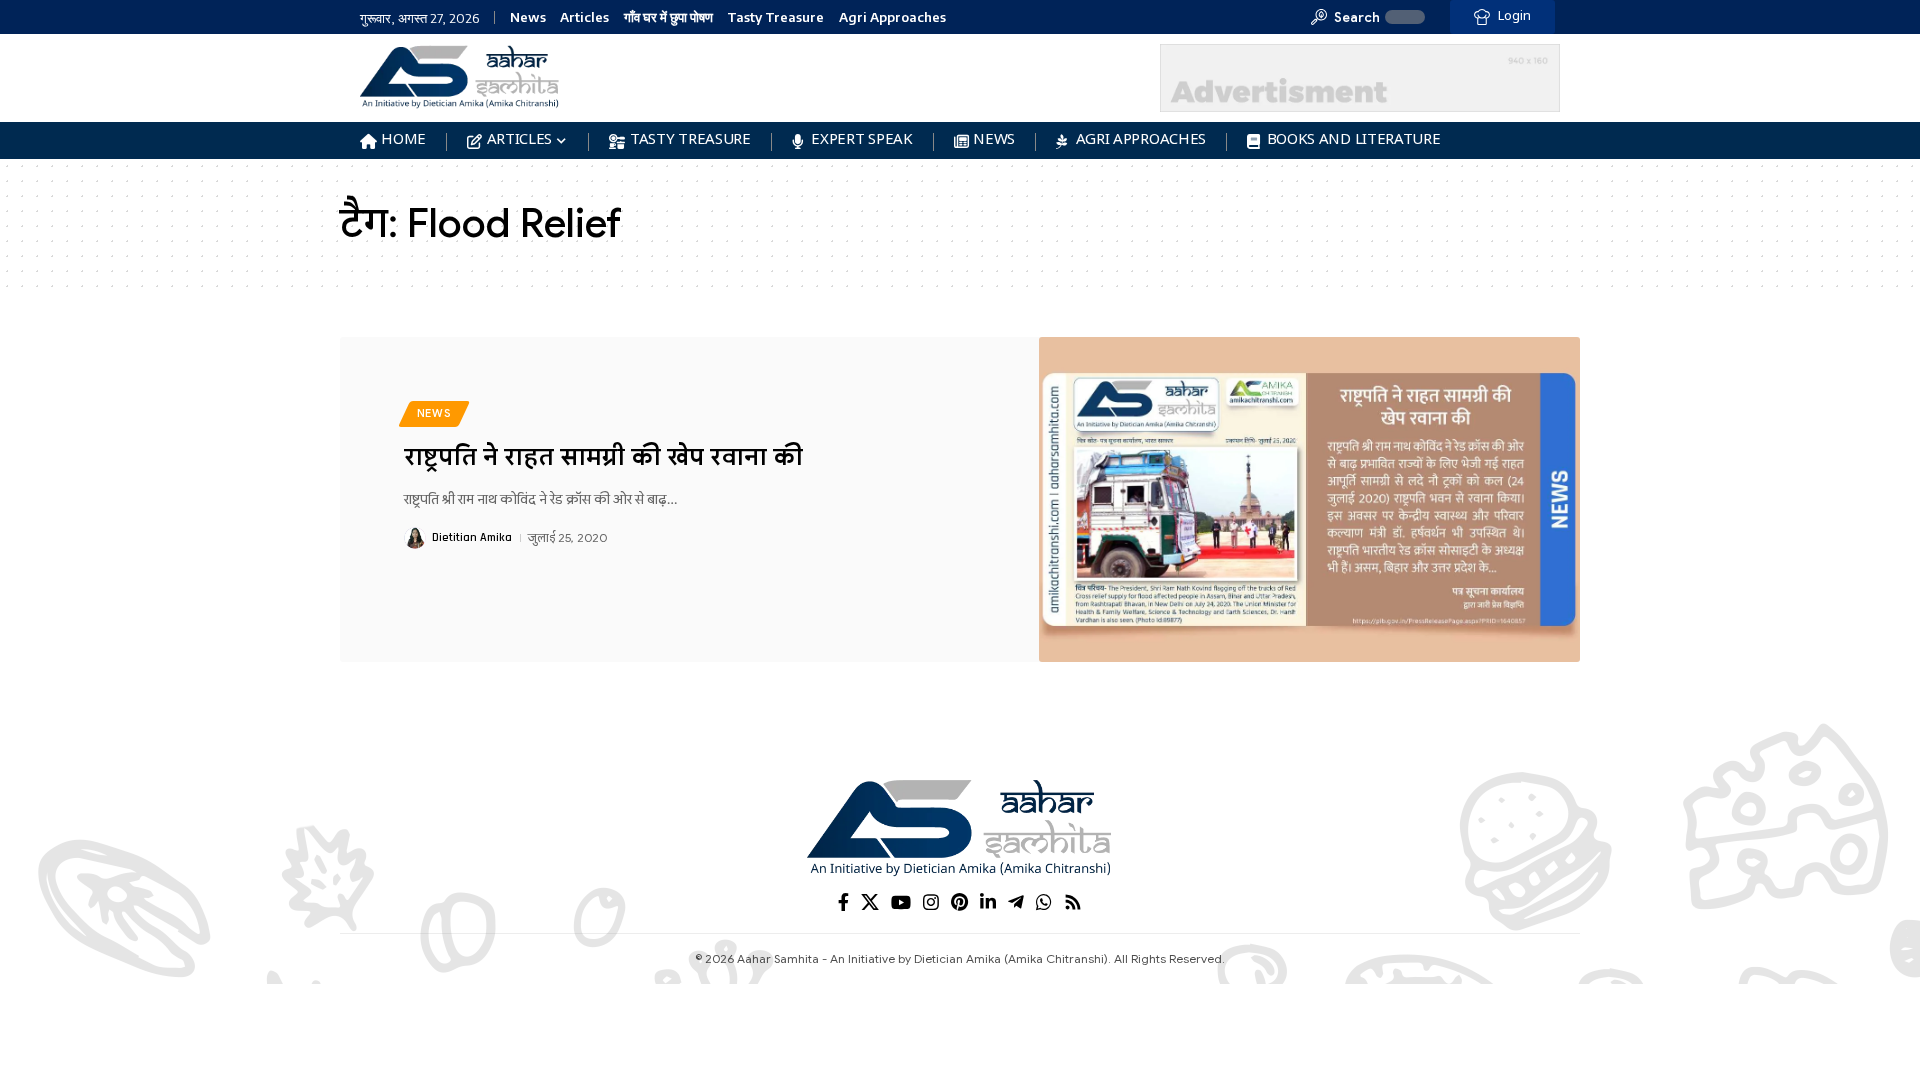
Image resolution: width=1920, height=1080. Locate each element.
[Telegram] (1016, 902)
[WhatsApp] (1044, 902)
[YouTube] (901, 902)
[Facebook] (843, 902)
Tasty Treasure (775, 17)
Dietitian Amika (472, 537)
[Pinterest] (959, 902)
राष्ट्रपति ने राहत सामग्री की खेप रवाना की (603, 457)
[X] (870, 902)
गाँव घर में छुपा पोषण (668, 17)
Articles (584, 17)
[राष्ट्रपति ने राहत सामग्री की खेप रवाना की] (1310, 499)
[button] (1345, 17)
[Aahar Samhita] (960, 827)
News (528, 17)
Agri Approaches (892, 17)
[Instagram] (931, 902)
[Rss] (1073, 902)
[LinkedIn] (988, 902)
